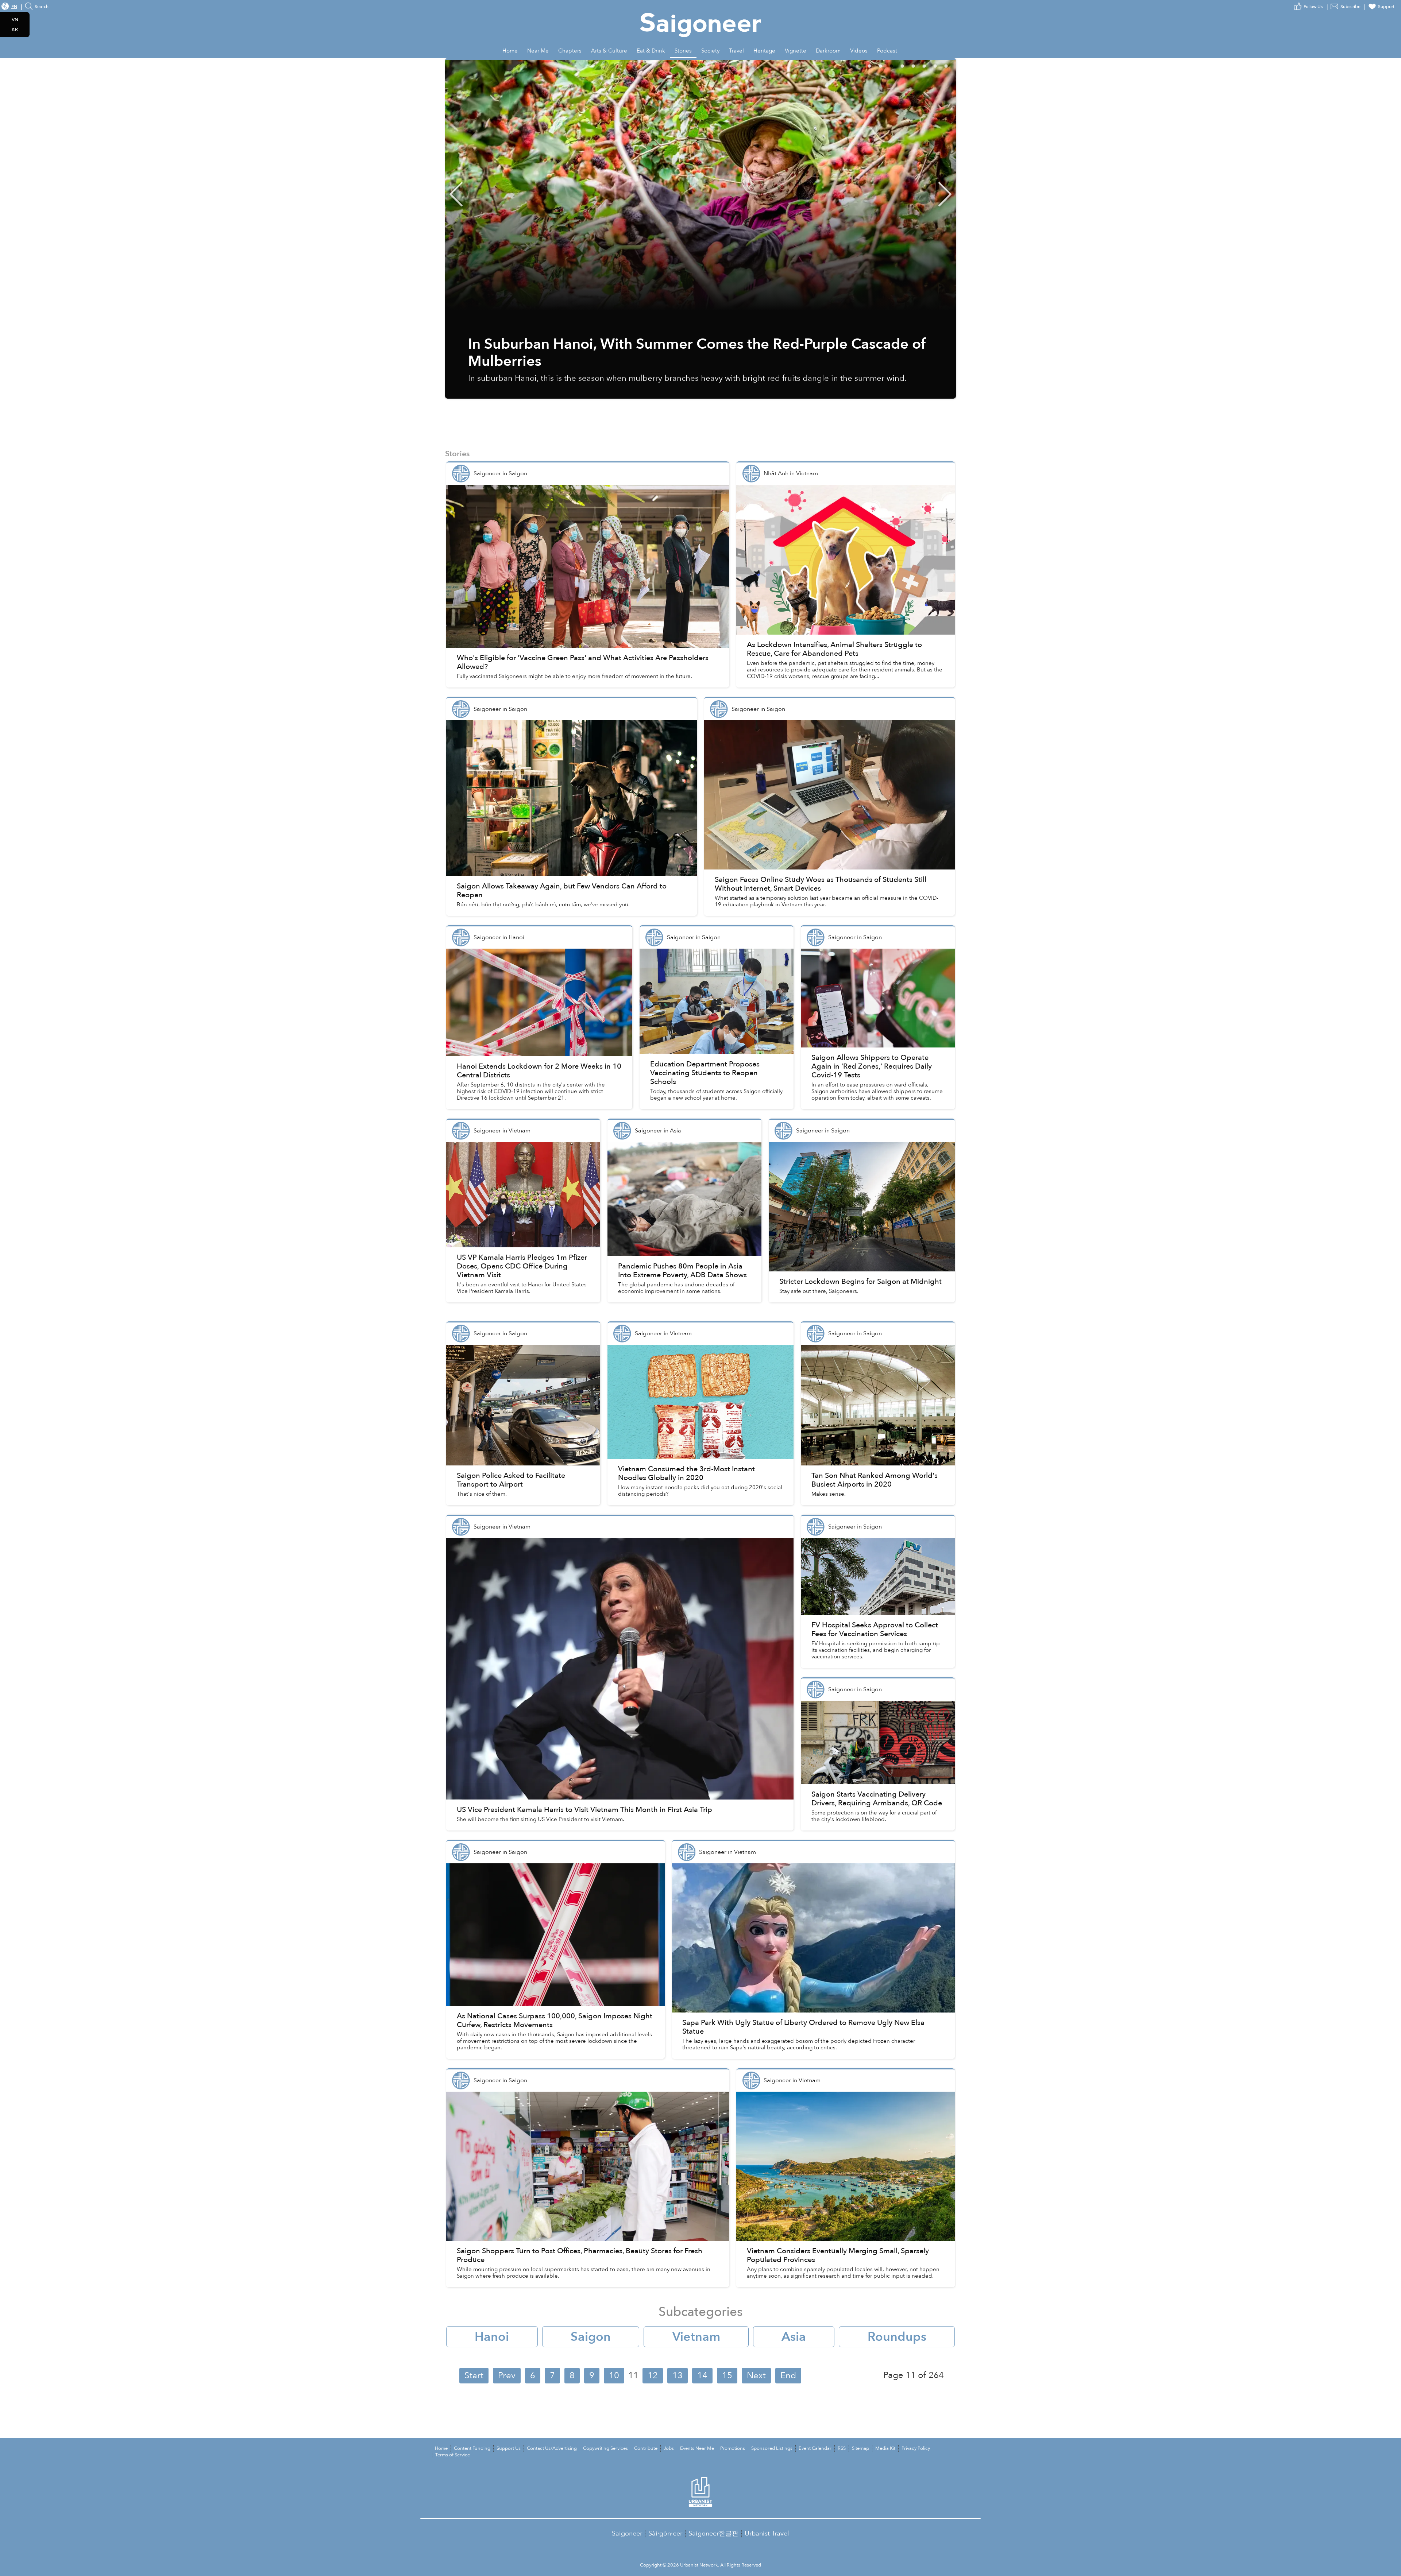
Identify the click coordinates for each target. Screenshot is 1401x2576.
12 (653, 2376)
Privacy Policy (916, 2448)
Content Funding (472, 2448)
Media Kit (885, 2448)
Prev (507, 2376)
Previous (456, 194)
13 (678, 2376)
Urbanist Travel (767, 2534)
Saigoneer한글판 (713, 2534)
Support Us (509, 2448)
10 (614, 2376)
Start (474, 2376)
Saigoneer (627, 2534)
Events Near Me (697, 2448)
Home (441, 2448)
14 (702, 2376)
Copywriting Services (605, 2448)
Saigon (591, 2337)
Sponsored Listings (772, 2448)
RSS (842, 2448)
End (788, 2376)
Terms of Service (453, 2455)
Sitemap (860, 2448)
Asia (794, 2337)
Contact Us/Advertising (552, 2448)
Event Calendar (815, 2448)
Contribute (646, 2448)
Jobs (669, 2448)
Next (945, 194)
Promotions (733, 2448)
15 (727, 2376)
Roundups (897, 2337)
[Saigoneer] (701, 18)
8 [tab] (956, 65)
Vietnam (696, 2337)
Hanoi (492, 2337)
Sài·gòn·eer (665, 2534)
